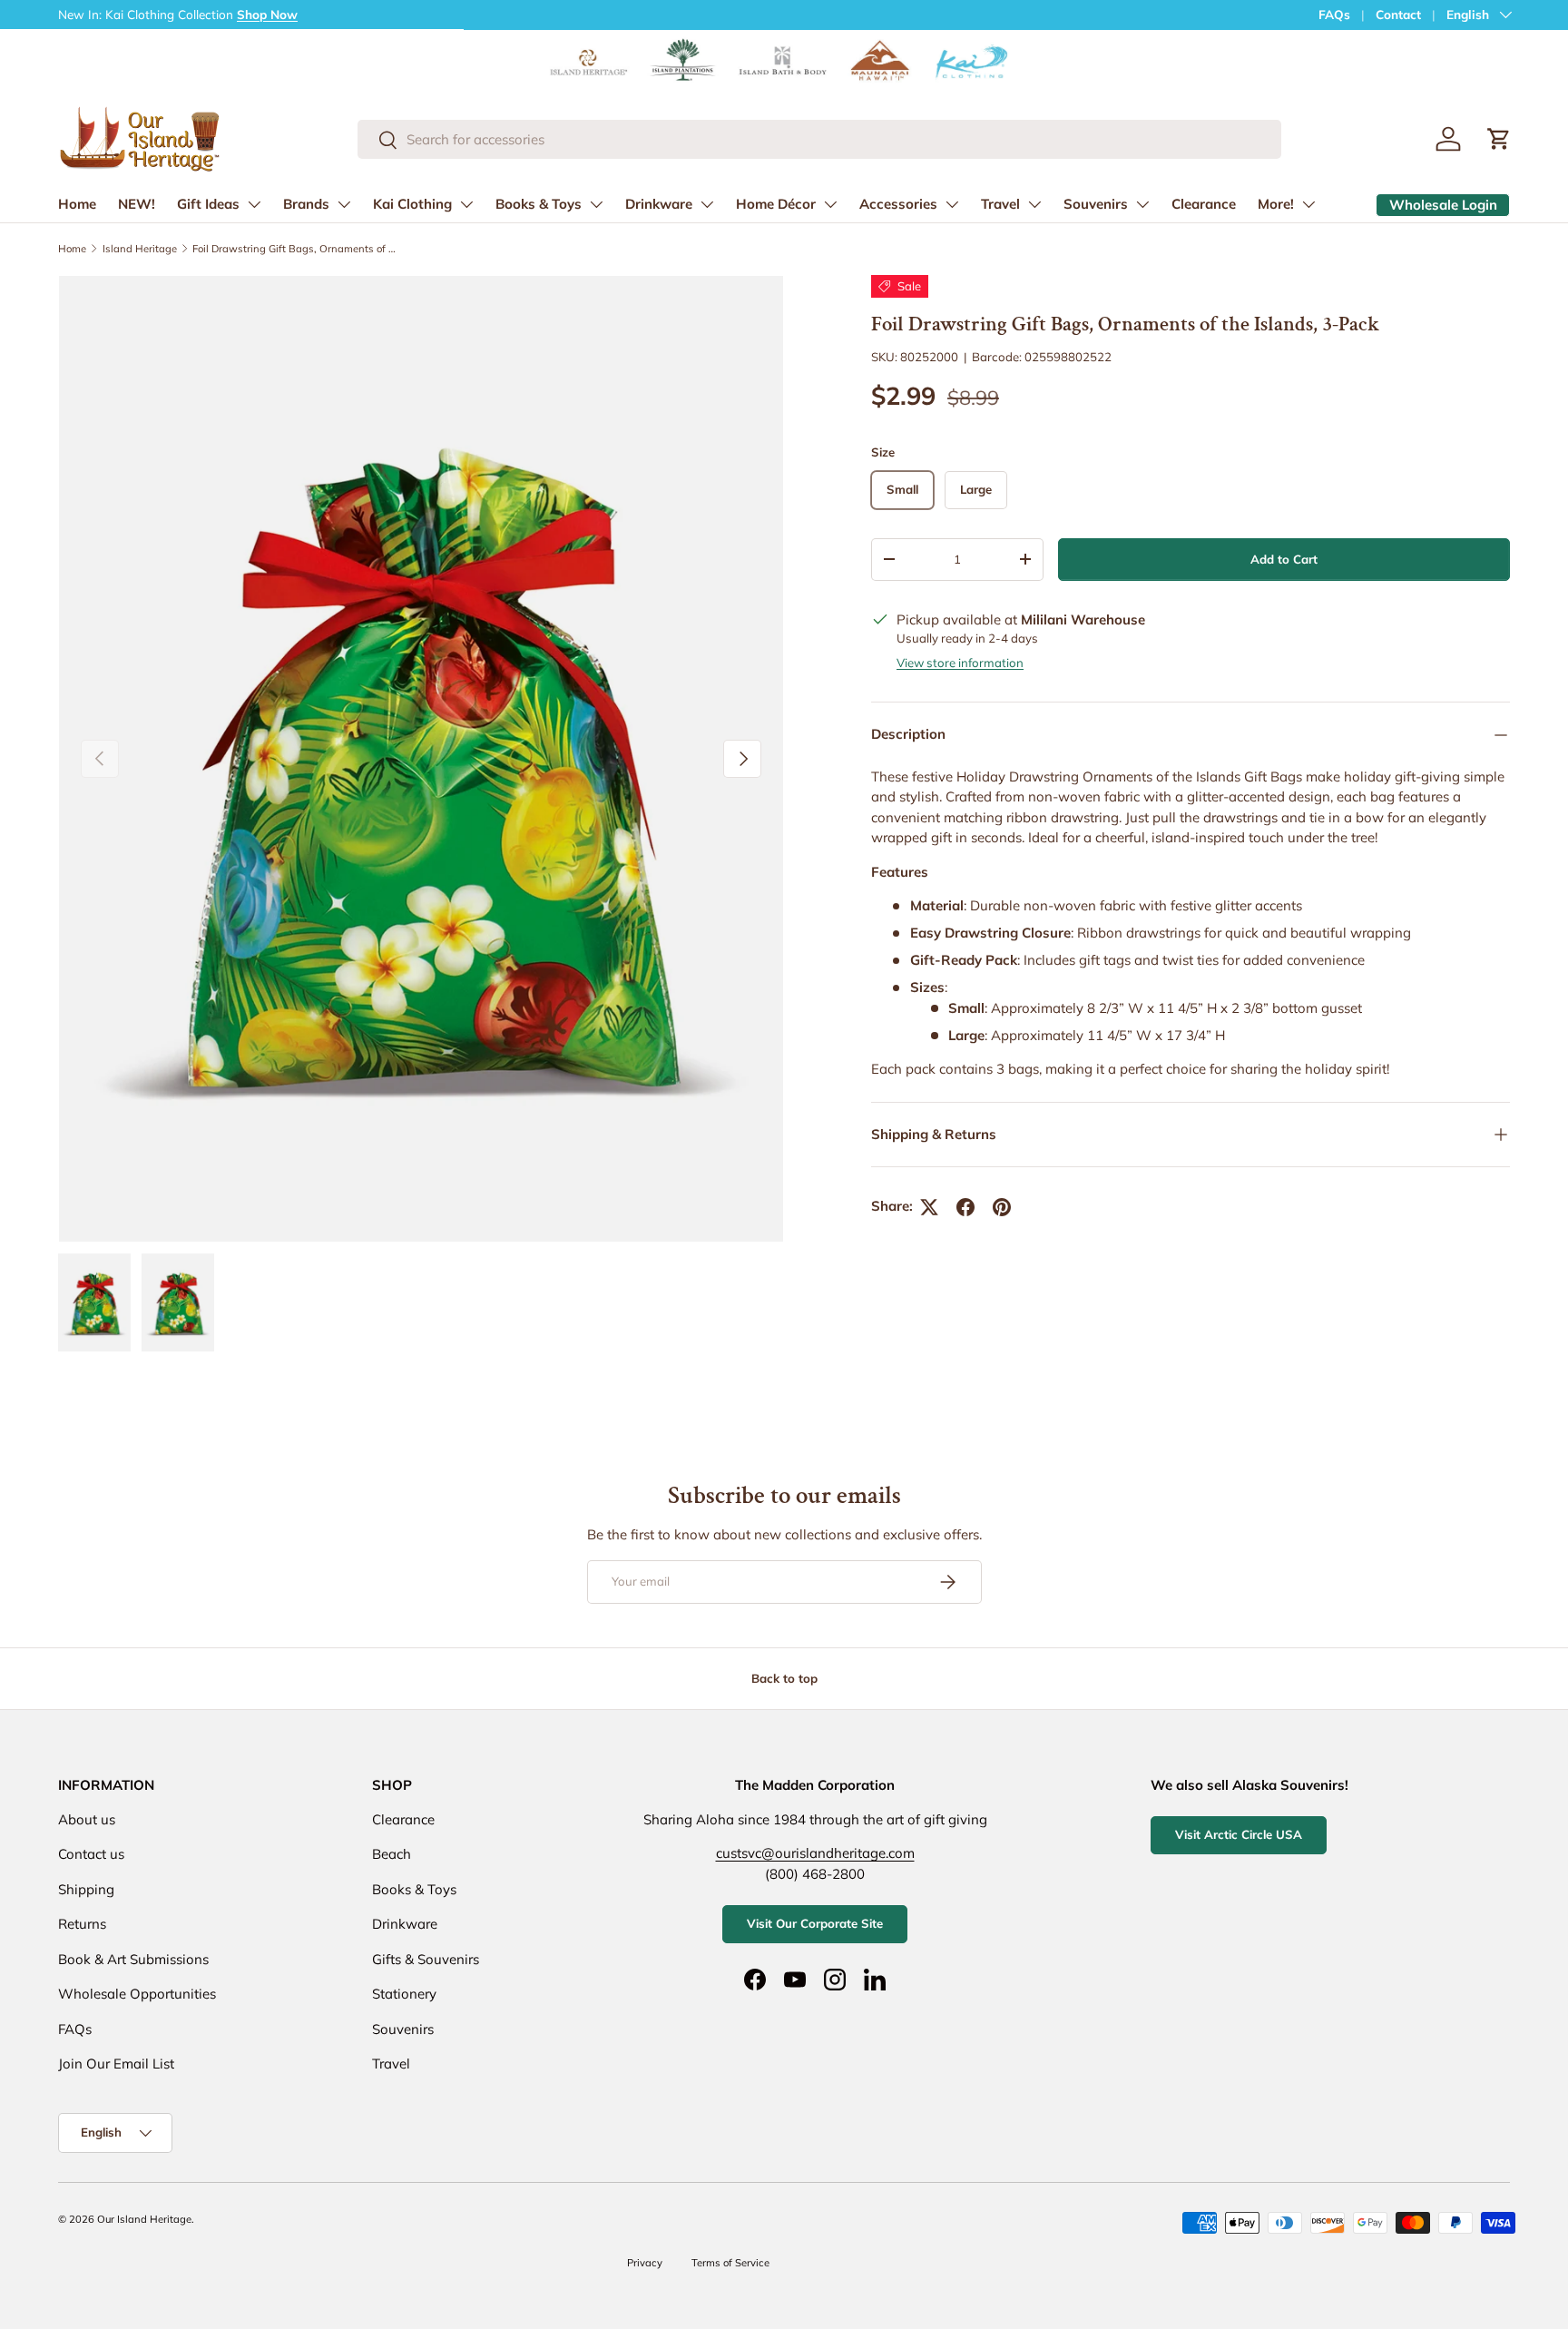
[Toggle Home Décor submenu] (830, 204)
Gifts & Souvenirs (426, 1959)
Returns (82, 1924)
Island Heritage (140, 249)
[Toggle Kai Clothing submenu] (466, 204)
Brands (306, 204)
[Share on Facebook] (965, 1207)
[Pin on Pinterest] (1002, 1207)
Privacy (645, 2263)
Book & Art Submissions (133, 1959)
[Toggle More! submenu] (1308, 204)
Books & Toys (539, 204)
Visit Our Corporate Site (815, 1923)
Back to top (784, 1678)
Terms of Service (730, 2263)
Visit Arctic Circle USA (1239, 1834)
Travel (1000, 204)
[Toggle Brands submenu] (344, 204)
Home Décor (776, 204)
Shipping (86, 1889)
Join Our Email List (116, 2064)
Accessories (898, 204)
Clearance (1204, 204)
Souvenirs (1096, 204)
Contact (1398, 14)
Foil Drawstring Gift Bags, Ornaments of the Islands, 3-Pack (294, 249)
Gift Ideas (208, 204)
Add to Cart (1284, 559)
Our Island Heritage (144, 2219)
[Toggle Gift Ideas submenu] (254, 204)
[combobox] (820, 139)
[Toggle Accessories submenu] (952, 204)
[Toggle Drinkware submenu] (707, 204)
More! (1276, 204)
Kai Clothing (412, 204)
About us (87, 1819)
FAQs (1334, 14)
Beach (392, 1854)
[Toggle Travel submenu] (1034, 204)
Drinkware (659, 204)
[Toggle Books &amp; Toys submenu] (596, 204)
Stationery (404, 1994)
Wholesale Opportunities (137, 1994)
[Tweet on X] (929, 1207)
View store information (960, 663)
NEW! (137, 204)
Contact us (91, 1854)
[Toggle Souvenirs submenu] (1142, 204)
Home (77, 204)
